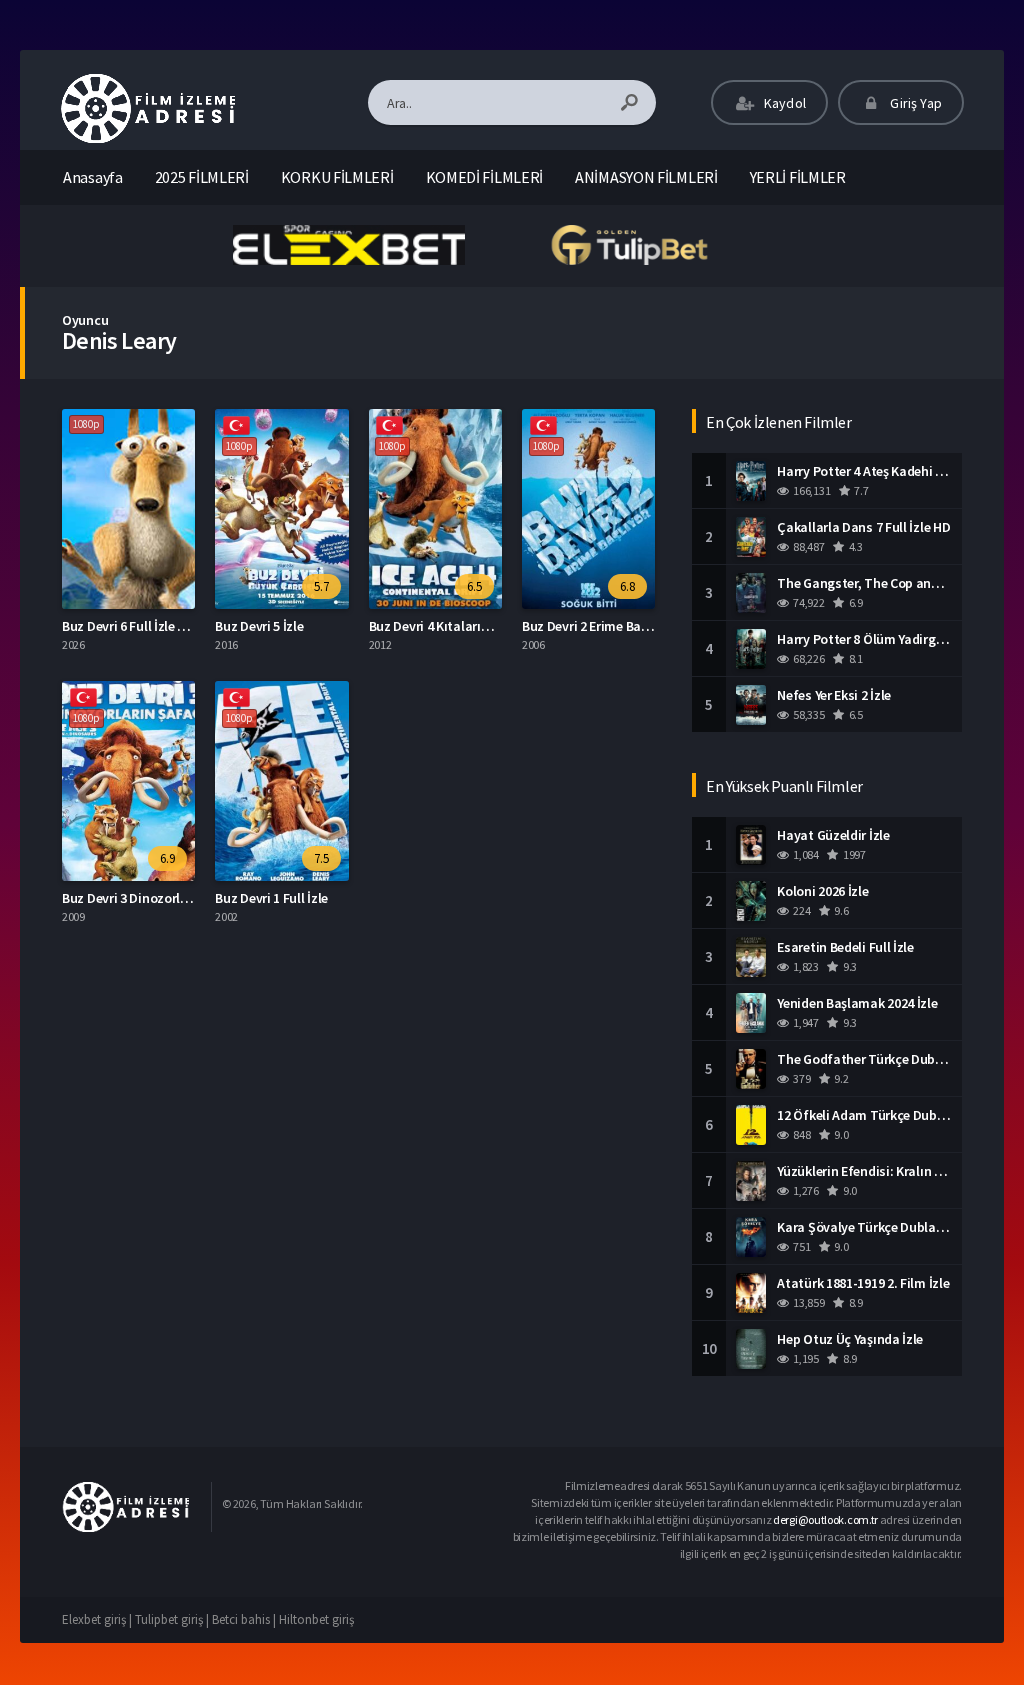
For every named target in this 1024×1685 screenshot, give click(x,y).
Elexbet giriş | (98, 1619)
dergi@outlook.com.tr (825, 1519)
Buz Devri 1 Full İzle (271, 898)
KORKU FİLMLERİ (337, 177)
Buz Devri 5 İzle (259, 626)
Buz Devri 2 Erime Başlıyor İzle (609, 626)
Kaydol (783, 103)
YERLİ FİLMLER (798, 177)
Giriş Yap (914, 103)
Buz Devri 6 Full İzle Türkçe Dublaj (161, 626)
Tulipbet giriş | (173, 1619)
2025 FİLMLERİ (202, 177)
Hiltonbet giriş (316, 1619)
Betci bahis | (245, 1619)
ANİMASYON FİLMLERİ (646, 177)
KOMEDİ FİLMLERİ (485, 177)
